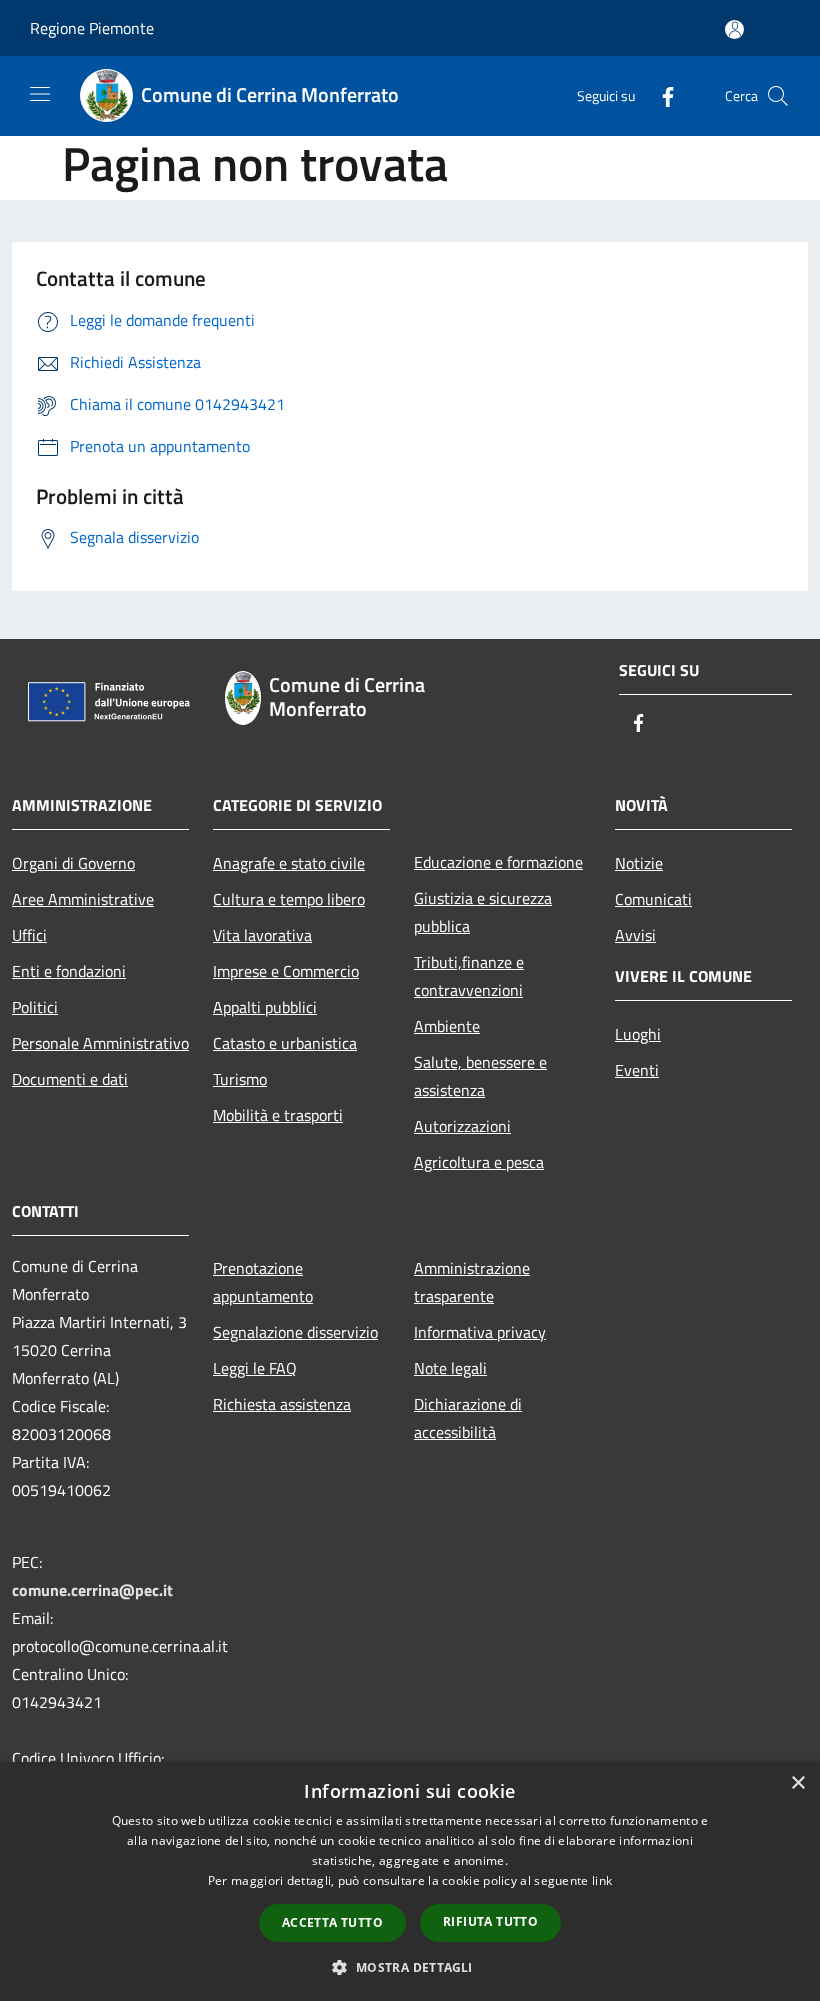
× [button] (797, 1783)
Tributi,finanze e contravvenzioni (469, 976)
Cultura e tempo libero (289, 899)
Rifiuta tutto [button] (490, 1921)
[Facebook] (660, 95)
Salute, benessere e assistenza (480, 1076)
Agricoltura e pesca (479, 1162)
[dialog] (410, 1881)
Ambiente (447, 1026)
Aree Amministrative (83, 899)
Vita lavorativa (262, 935)
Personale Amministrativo (100, 1043)
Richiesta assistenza (282, 1404)
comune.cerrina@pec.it (92, 1590)
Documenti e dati (70, 1079)
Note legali (450, 1368)
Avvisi (635, 935)
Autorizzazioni (462, 1126)
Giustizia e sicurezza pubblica (483, 912)
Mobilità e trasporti (278, 1115)
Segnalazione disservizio (295, 1332)
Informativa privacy (480, 1332)
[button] (409, 1967)
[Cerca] (778, 96)
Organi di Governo (73, 863)
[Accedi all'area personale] (734, 29)
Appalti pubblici (265, 1007)
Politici (35, 1007)
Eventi (637, 1070)
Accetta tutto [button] (332, 1922)
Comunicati (653, 899)
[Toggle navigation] (40, 94)
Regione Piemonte (92, 28)
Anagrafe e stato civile (289, 863)
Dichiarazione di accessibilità (468, 1418)
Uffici (29, 935)
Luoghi (638, 1034)
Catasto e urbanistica (285, 1043)
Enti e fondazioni (69, 971)
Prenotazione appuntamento (263, 1282)
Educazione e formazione (498, 862)
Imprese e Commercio (286, 971)
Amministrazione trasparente (472, 1282)
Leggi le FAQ (255, 1368)
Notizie (639, 863)
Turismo (240, 1079)
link (602, 1880)
